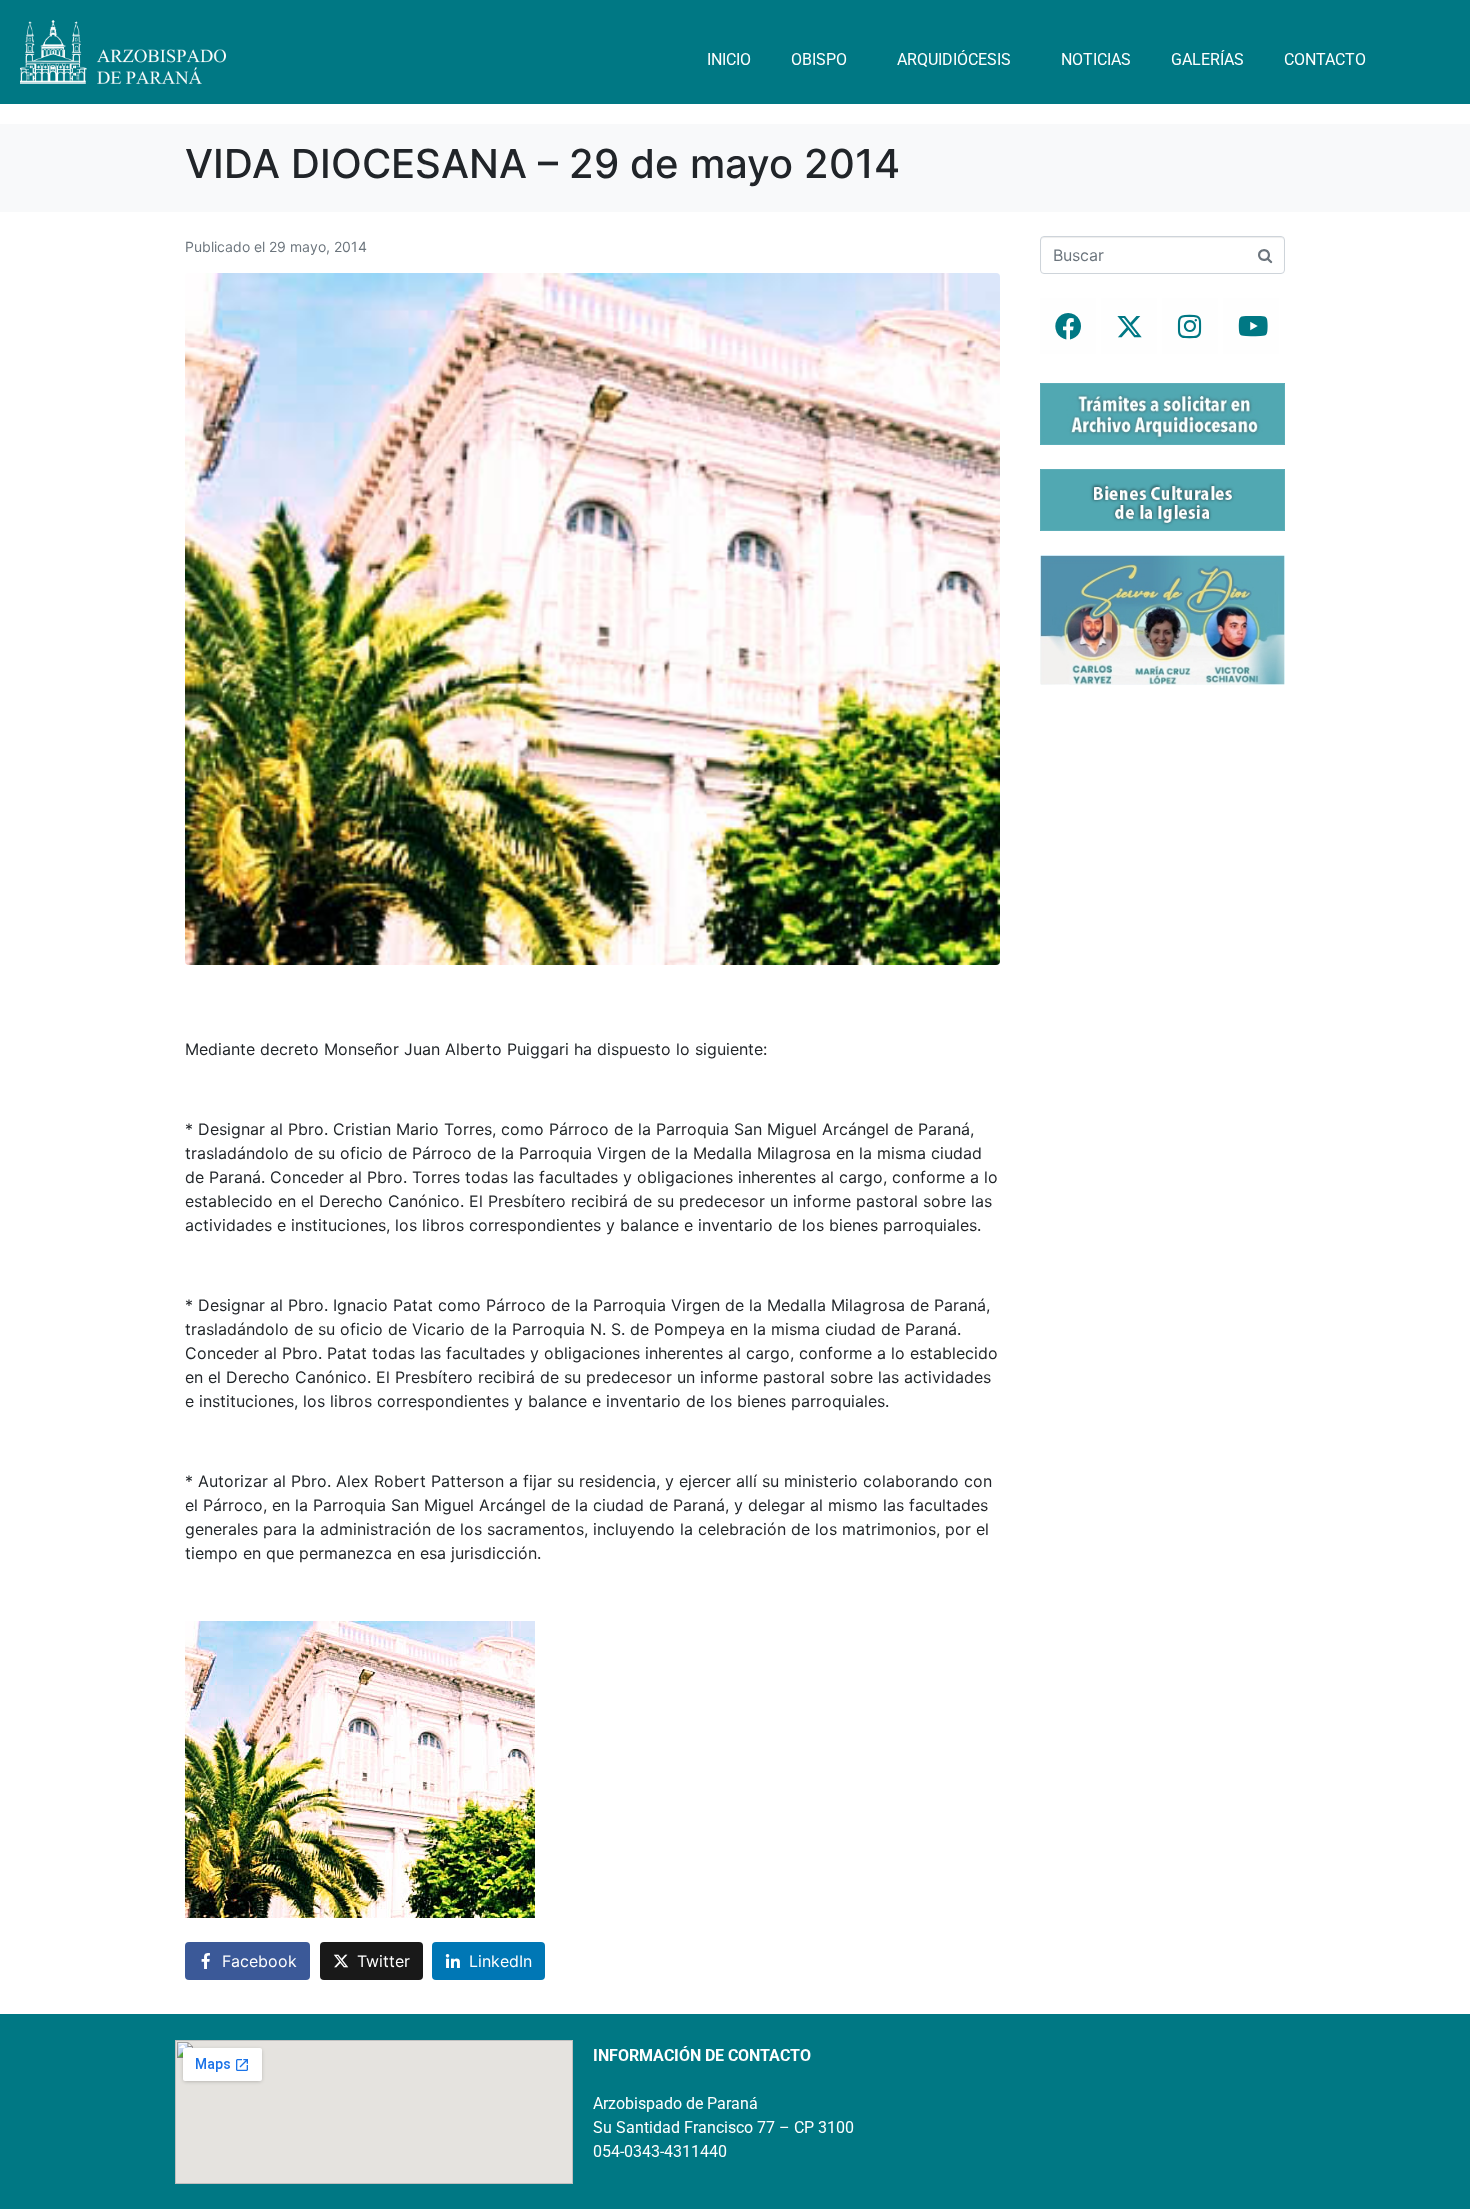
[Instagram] (1190, 326)
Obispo (819, 59)
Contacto (1325, 59)
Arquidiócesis (954, 59)
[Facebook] (1068, 326)
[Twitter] (1129, 326)
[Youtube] (1251, 326)
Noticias (1096, 59)
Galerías (1207, 59)
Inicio (729, 59)
